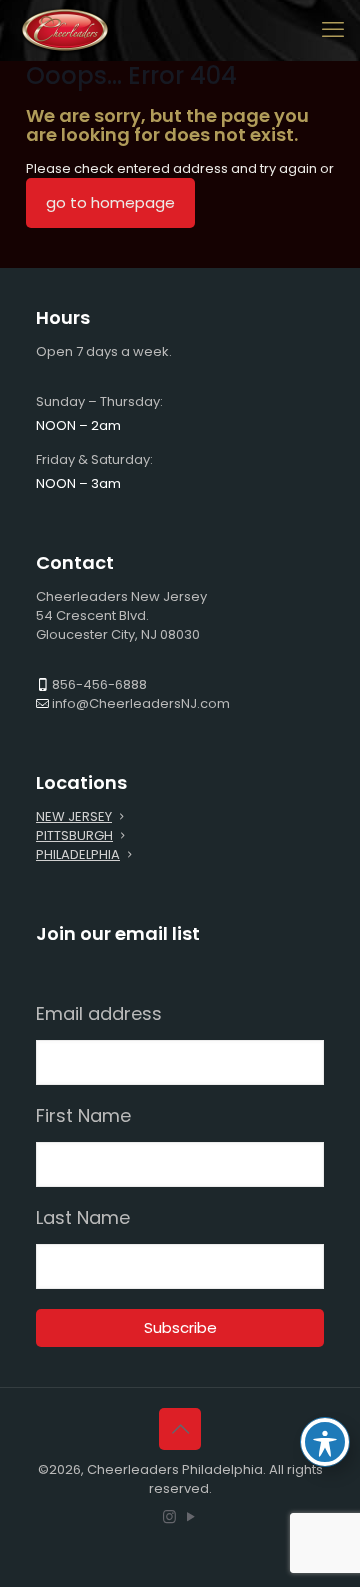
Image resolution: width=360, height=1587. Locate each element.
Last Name (83, 1218)
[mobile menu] (333, 30)
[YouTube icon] (190, 1516)
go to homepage (110, 202)
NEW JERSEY (74, 816)
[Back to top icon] (180, 1429)
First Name (83, 1116)
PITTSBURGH (74, 835)
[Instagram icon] (169, 1516)
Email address (99, 1014)
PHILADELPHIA (78, 854)
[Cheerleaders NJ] (65, 30)
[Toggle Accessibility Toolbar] (325, 1442)
